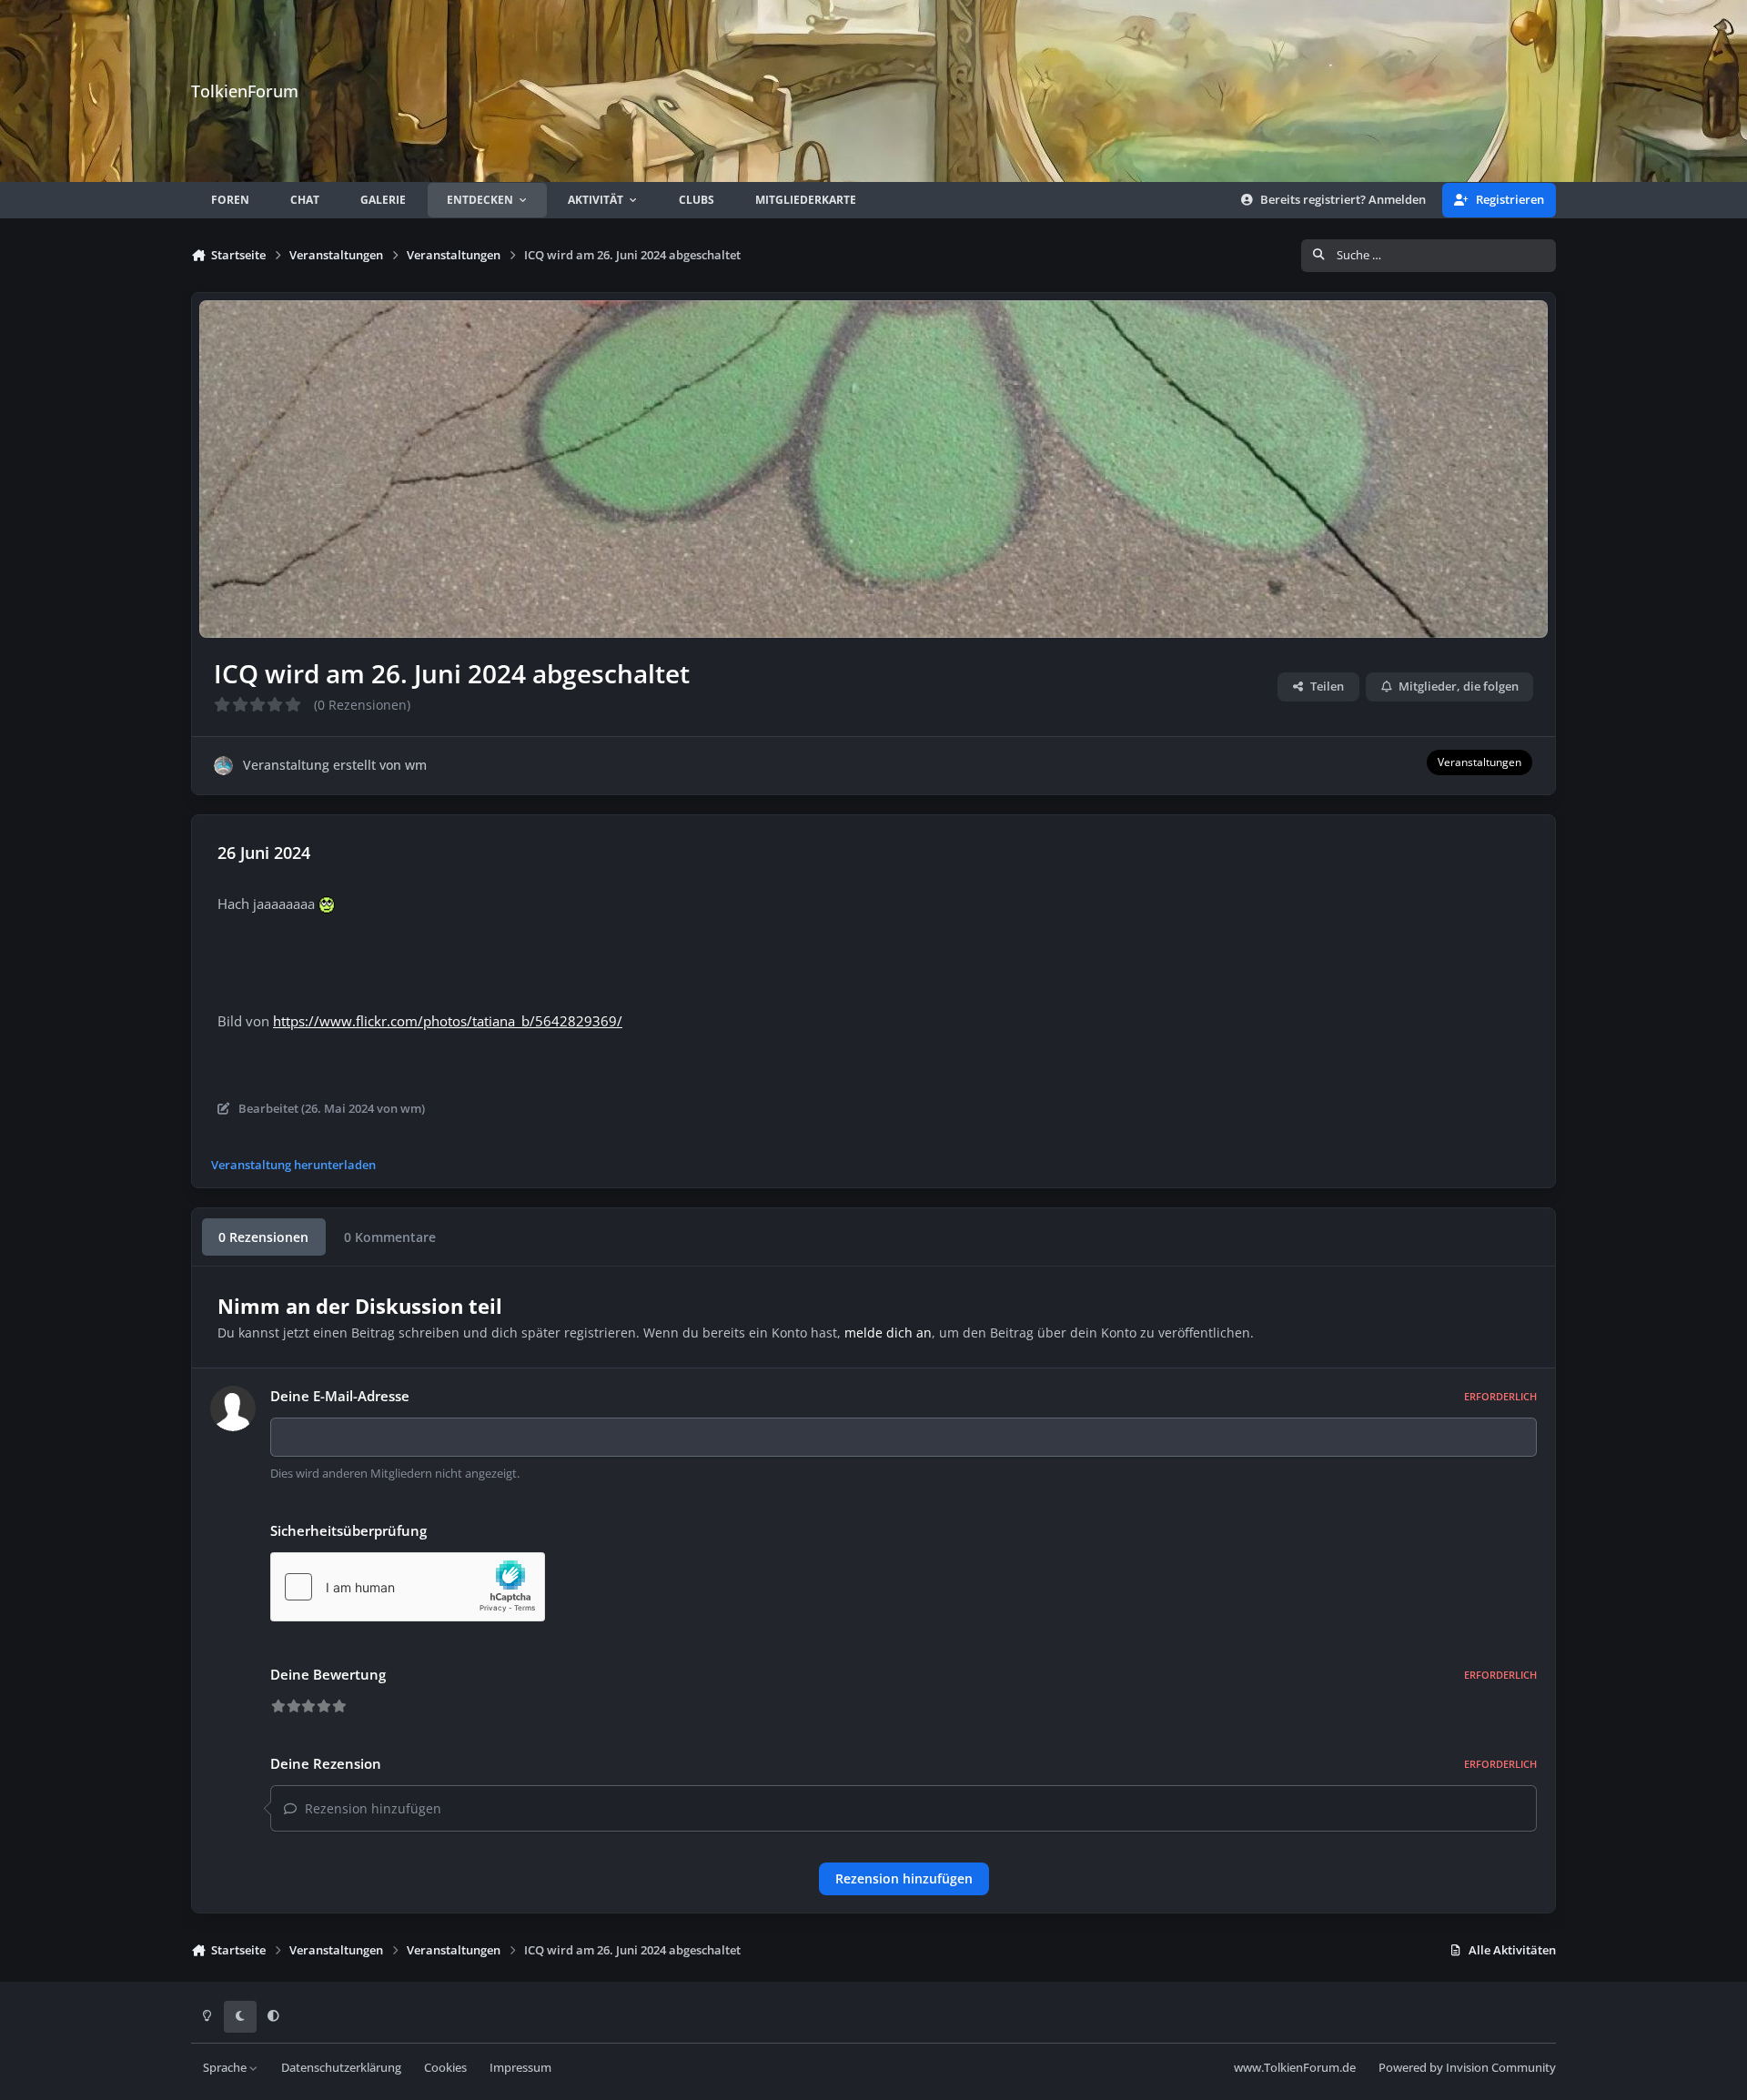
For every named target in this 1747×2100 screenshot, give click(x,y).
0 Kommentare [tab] (390, 1237)
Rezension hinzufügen (904, 1878)
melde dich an (888, 1333)
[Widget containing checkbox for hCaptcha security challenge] (408, 1587)
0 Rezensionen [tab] (263, 1237)
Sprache (226, 2068)
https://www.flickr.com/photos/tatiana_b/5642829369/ (448, 1021)
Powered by (1467, 2068)
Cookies (445, 2068)
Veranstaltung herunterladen (293, 1165)
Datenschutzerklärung (341, 2068)
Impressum (520, 2068)
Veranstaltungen (1479, 762)
